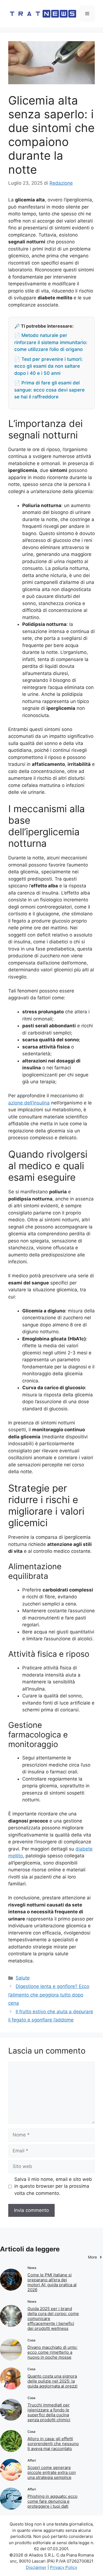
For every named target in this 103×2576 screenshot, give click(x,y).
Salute (23, 1978)
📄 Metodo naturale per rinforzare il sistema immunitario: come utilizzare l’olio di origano (51, 342)
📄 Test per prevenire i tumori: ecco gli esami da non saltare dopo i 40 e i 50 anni (48, 366)
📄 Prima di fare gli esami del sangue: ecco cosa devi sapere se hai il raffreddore (49, 390)
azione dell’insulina (29, 1103)
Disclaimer (36, 2567)
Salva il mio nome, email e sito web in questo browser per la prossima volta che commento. (53, 2186)
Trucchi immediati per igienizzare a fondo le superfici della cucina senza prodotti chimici (49, 2412)
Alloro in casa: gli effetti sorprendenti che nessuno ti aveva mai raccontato (53, 2444)
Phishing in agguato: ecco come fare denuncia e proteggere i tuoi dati (52, 2501)
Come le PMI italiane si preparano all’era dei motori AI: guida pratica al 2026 (52, 2282)
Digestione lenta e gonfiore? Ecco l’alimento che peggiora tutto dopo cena (49, 1995)
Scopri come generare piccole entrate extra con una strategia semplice (52, 2472)
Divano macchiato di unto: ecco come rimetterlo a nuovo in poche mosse (52, 2352)
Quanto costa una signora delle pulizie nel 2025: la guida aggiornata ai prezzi (52, 2381)
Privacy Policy (64, 2567)
